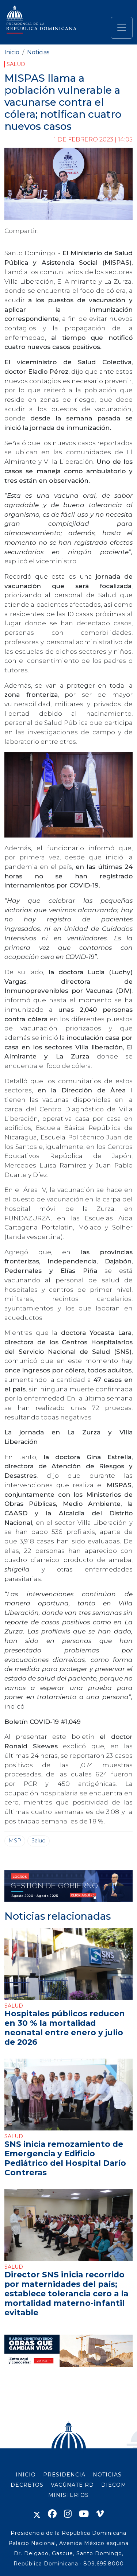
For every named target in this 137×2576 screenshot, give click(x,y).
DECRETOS (27, 2485)
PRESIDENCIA (64, 2475)
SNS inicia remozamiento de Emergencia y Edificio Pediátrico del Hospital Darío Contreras (65, 2158)
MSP (15, 1841)
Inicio (12, 52)
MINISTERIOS (68, 2495)
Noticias (38, 52)
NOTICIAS (107, 2475)
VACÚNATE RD (72, 2485)
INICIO (26, 2475)
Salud (16, 64)
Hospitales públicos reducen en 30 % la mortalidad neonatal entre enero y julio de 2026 (65, 2027)
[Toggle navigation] (122, 28)
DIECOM (114, 2485)
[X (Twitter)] (37, 2514)
